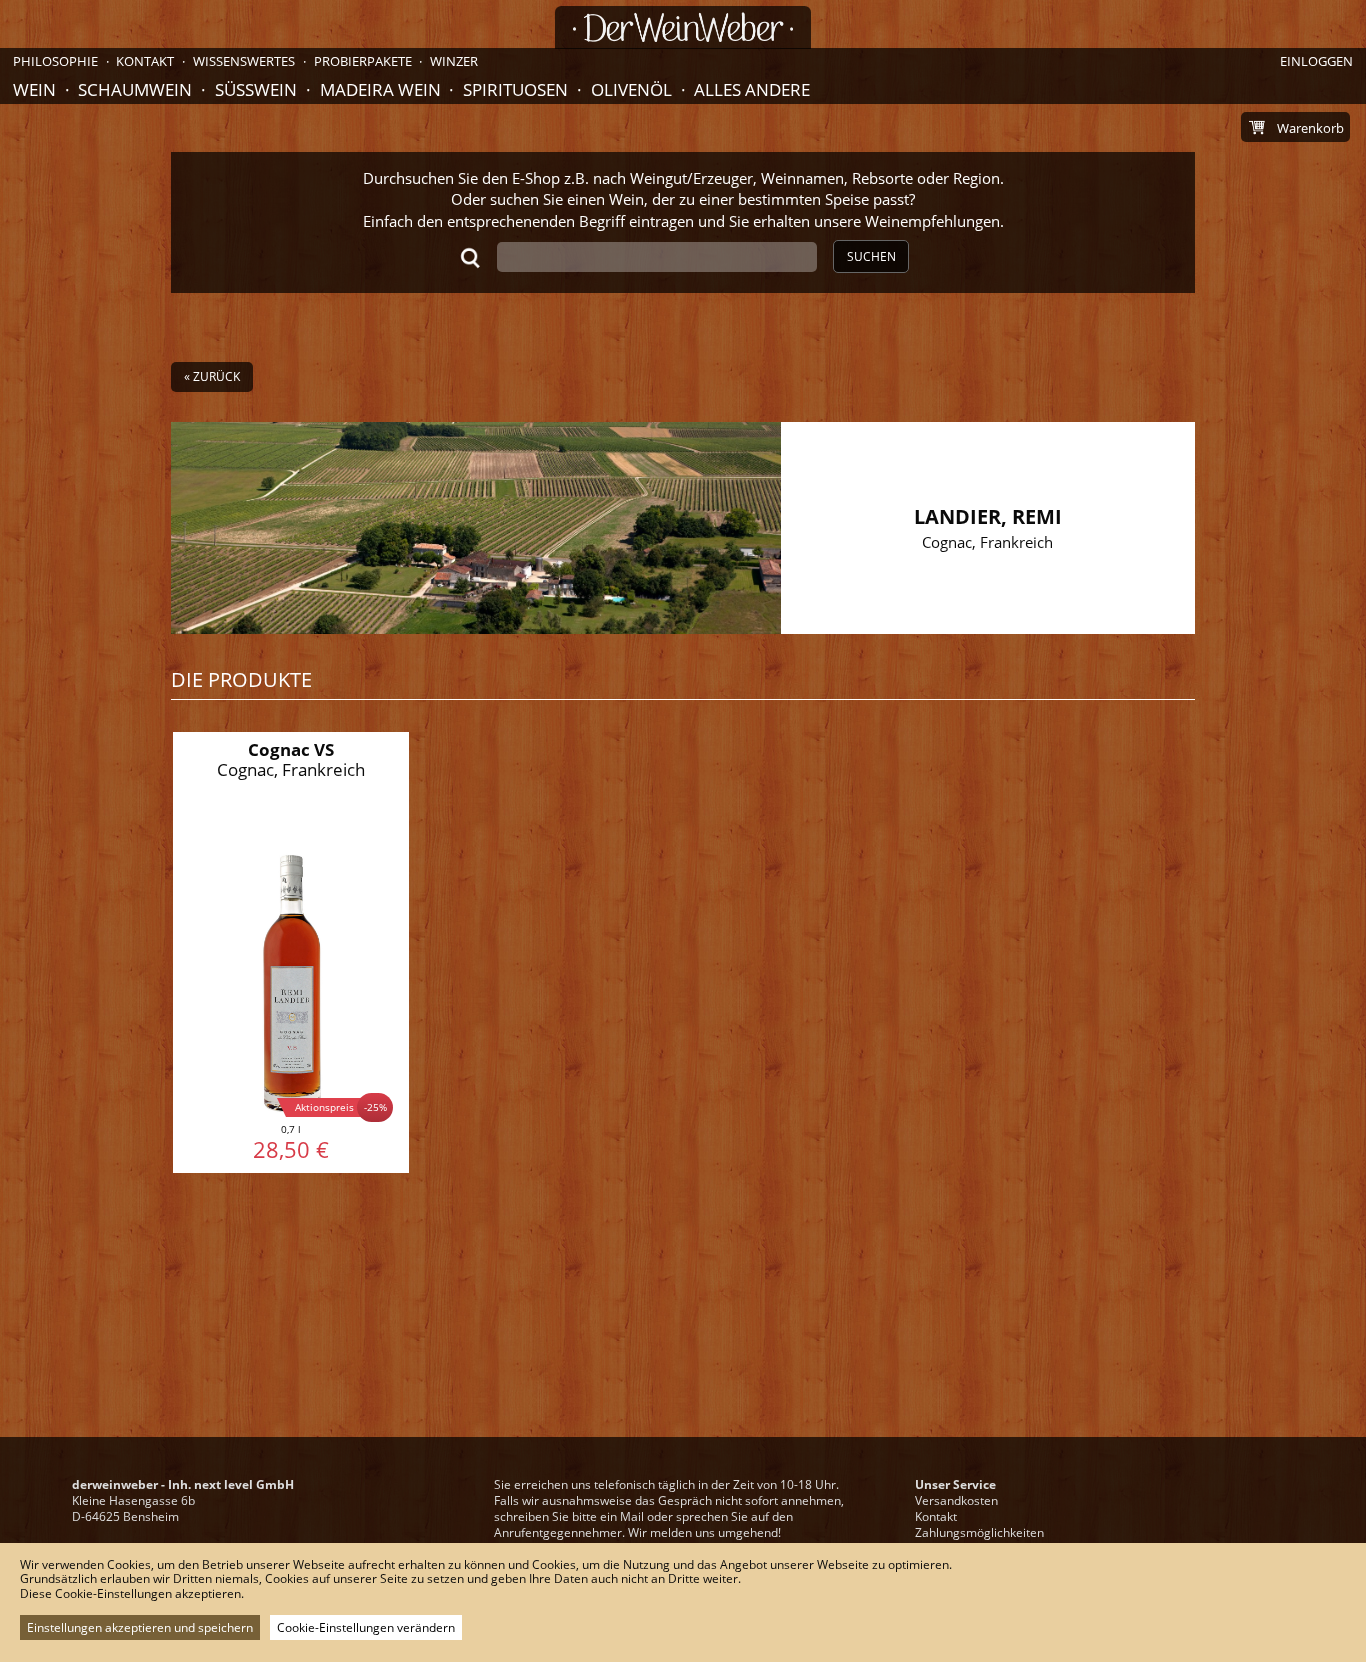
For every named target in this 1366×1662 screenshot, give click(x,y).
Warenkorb (1310, 128)
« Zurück (212, 376)
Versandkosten (956, 1500)
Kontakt (936, 1516)
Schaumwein (135, 89)
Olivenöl (631, 89)
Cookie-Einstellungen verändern (366, 1627)
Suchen (871, 256)
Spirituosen (515, 89)
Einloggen (1316, 61)
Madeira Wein (380, 89)
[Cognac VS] (291, 953)
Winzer (454, 61)
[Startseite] (683, 27)
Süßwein (256, 89)
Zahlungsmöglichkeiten (979, 1532)
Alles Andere (752, 89)
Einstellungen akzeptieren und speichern (140, 1627)
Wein (34, 89)
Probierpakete (363, 61)
